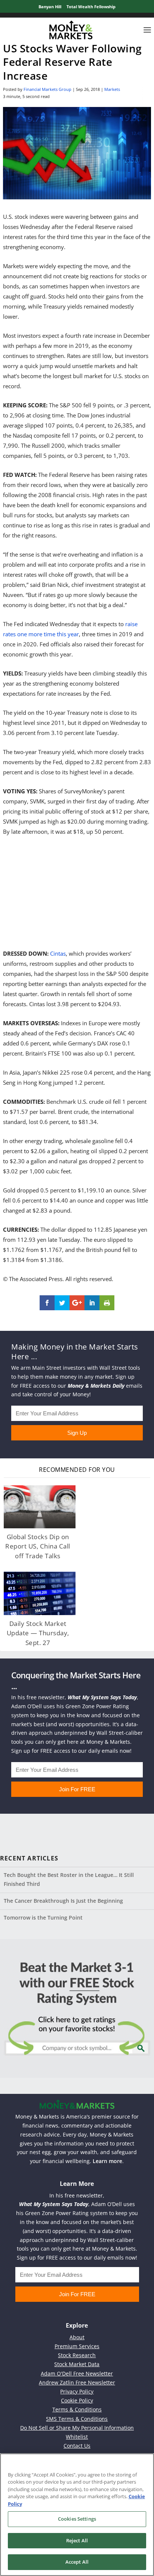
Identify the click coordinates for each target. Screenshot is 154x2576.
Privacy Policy (77, 2391)
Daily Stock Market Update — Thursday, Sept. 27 (38, 1633)
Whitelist (77, 2437)
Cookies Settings (77, 2519)
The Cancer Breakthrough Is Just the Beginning (63, 1901)
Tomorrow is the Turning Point (43, 1918)
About (77, 2337)
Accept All (77, 2562)
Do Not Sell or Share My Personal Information (77, 2428)
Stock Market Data (77, 2364)
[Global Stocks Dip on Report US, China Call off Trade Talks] (40, 1507)
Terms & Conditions (77, 2409)
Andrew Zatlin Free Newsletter (77, 2382)
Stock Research (77, 2355)
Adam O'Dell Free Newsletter (77, 2373)
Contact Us (77, 2446)
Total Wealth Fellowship (91, 7)
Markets (112, 89)
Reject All (77, 2540)
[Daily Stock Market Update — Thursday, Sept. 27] (40, 1593)
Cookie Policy (77, 2400)
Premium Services (77, 2346)
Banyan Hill (50, 7)
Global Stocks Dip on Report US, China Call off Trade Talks (38, 1546)
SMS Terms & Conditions (77, 2419)
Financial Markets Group (47, 89)
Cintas (58, 953)
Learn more (107, 2161)
